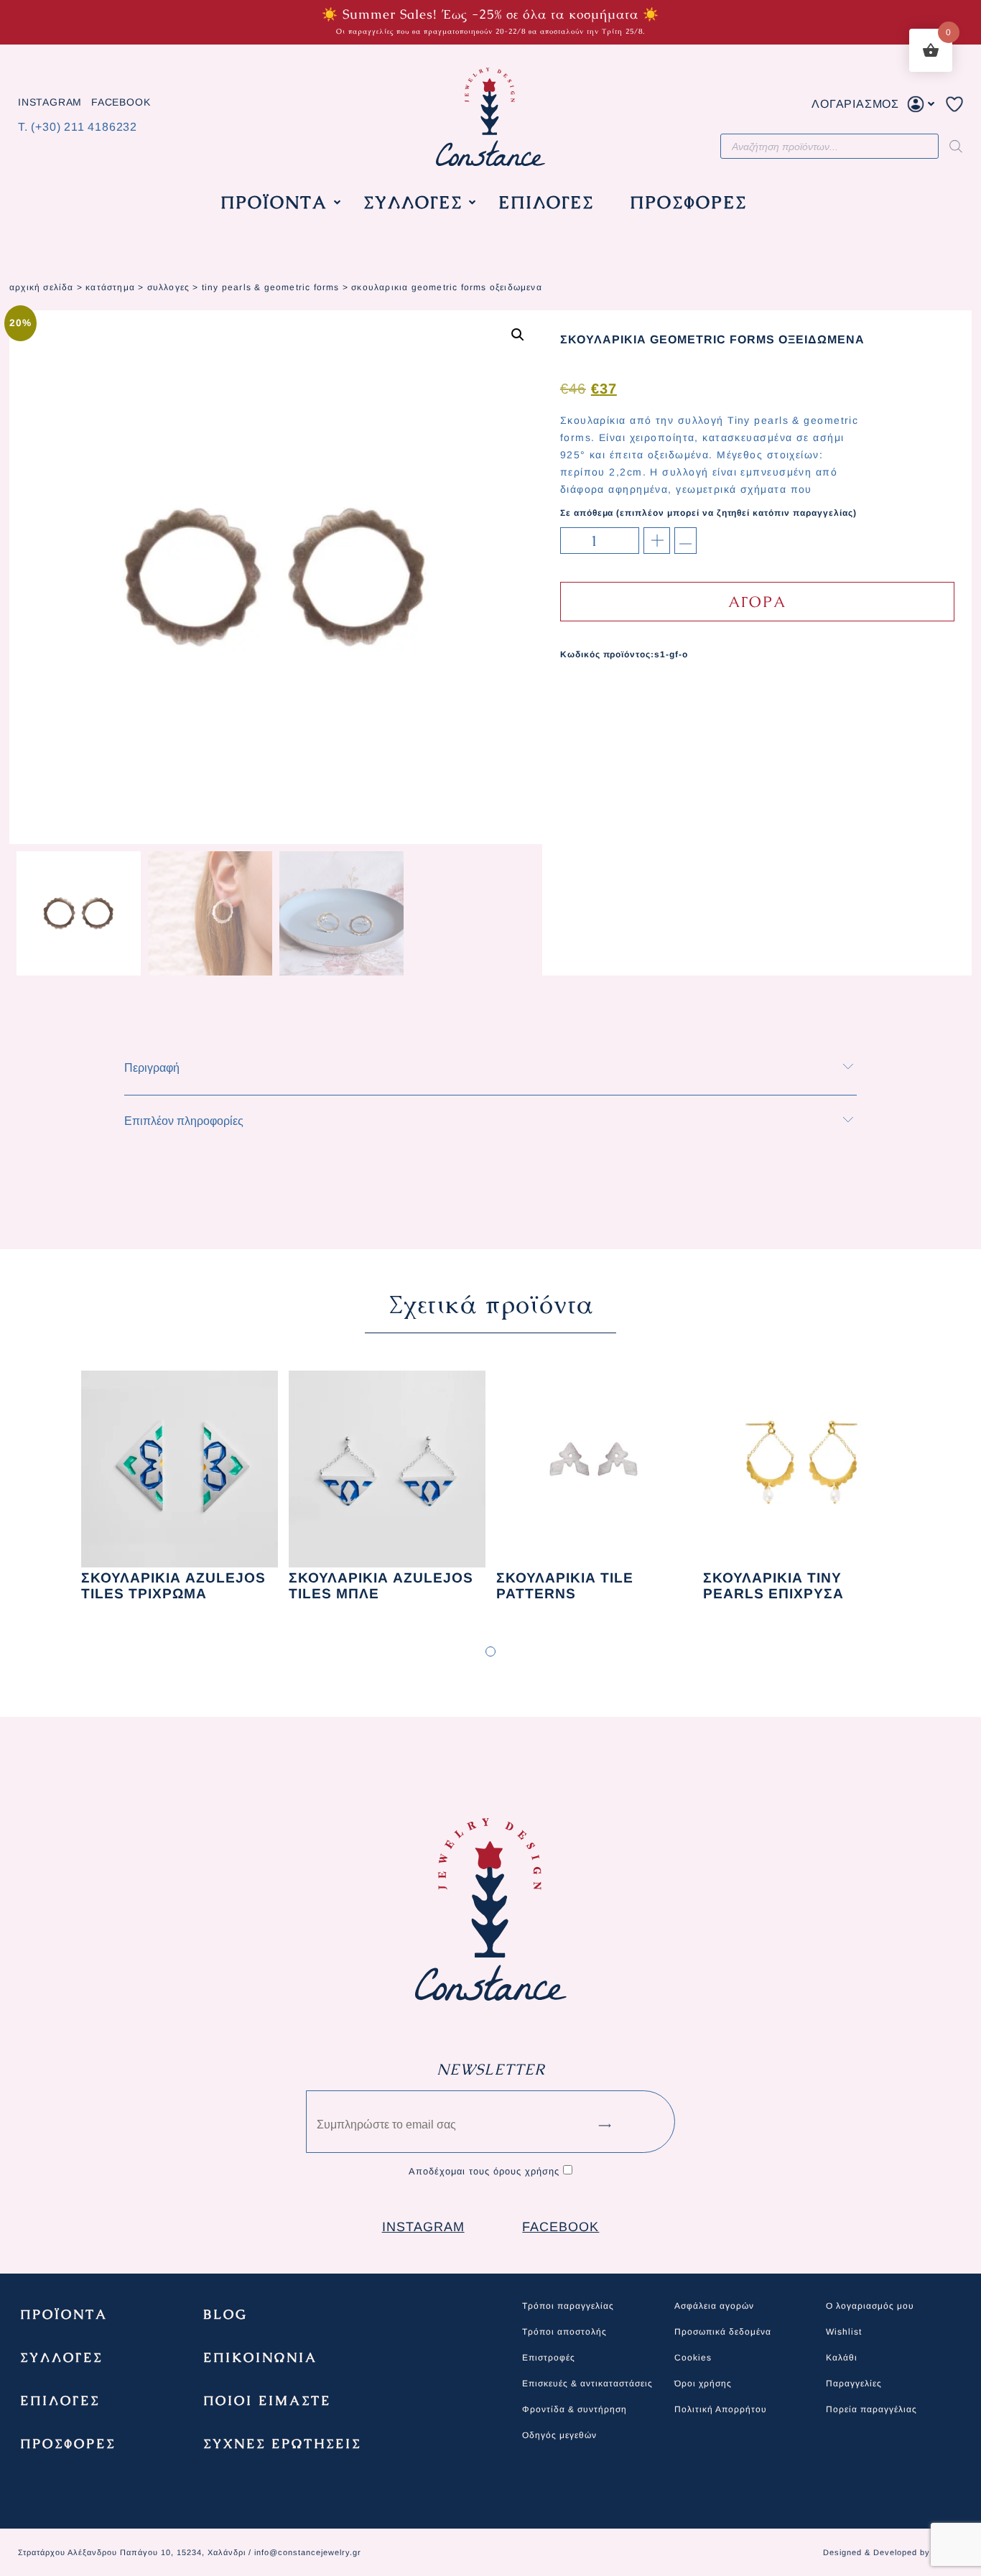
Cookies (693, 2358)
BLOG (226, 2314)
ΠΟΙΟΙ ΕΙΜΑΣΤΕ (267, 2400)
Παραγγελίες (854, 2383)
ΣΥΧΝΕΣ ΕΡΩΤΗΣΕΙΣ (282, 2443)
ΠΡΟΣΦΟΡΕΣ (68, 2443)
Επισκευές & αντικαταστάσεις (587, 2383)
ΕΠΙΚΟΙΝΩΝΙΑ (260, 2357)
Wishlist (844, 2332)
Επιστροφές (549, 2358)
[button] (518, 335)
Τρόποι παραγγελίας (568, 2306)
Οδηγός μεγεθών (559, 2435)
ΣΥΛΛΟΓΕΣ (169, 287)
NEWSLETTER (491, 2069)
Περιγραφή (152, 1068)
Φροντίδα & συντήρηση (575, 2409)
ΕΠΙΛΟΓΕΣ (60, 2400)
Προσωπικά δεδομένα (723, 2332)
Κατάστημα (110, 287)
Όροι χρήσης (703, 2383)
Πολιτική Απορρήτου (721, 2409)
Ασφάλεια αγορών (714, 2306)
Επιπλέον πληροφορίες (184, 1121)
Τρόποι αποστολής (564, 2332)
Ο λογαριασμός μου (870, 2306)
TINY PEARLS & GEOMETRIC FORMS (271, 287)
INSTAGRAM (50, 103)
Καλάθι (842, 2358)
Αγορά (757, 602)
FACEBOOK (121, 103)
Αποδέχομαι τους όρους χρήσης (484, 2171)
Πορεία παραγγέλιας (871, 2409)
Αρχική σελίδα (42, 287)
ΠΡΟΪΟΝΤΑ (64, 2314)
